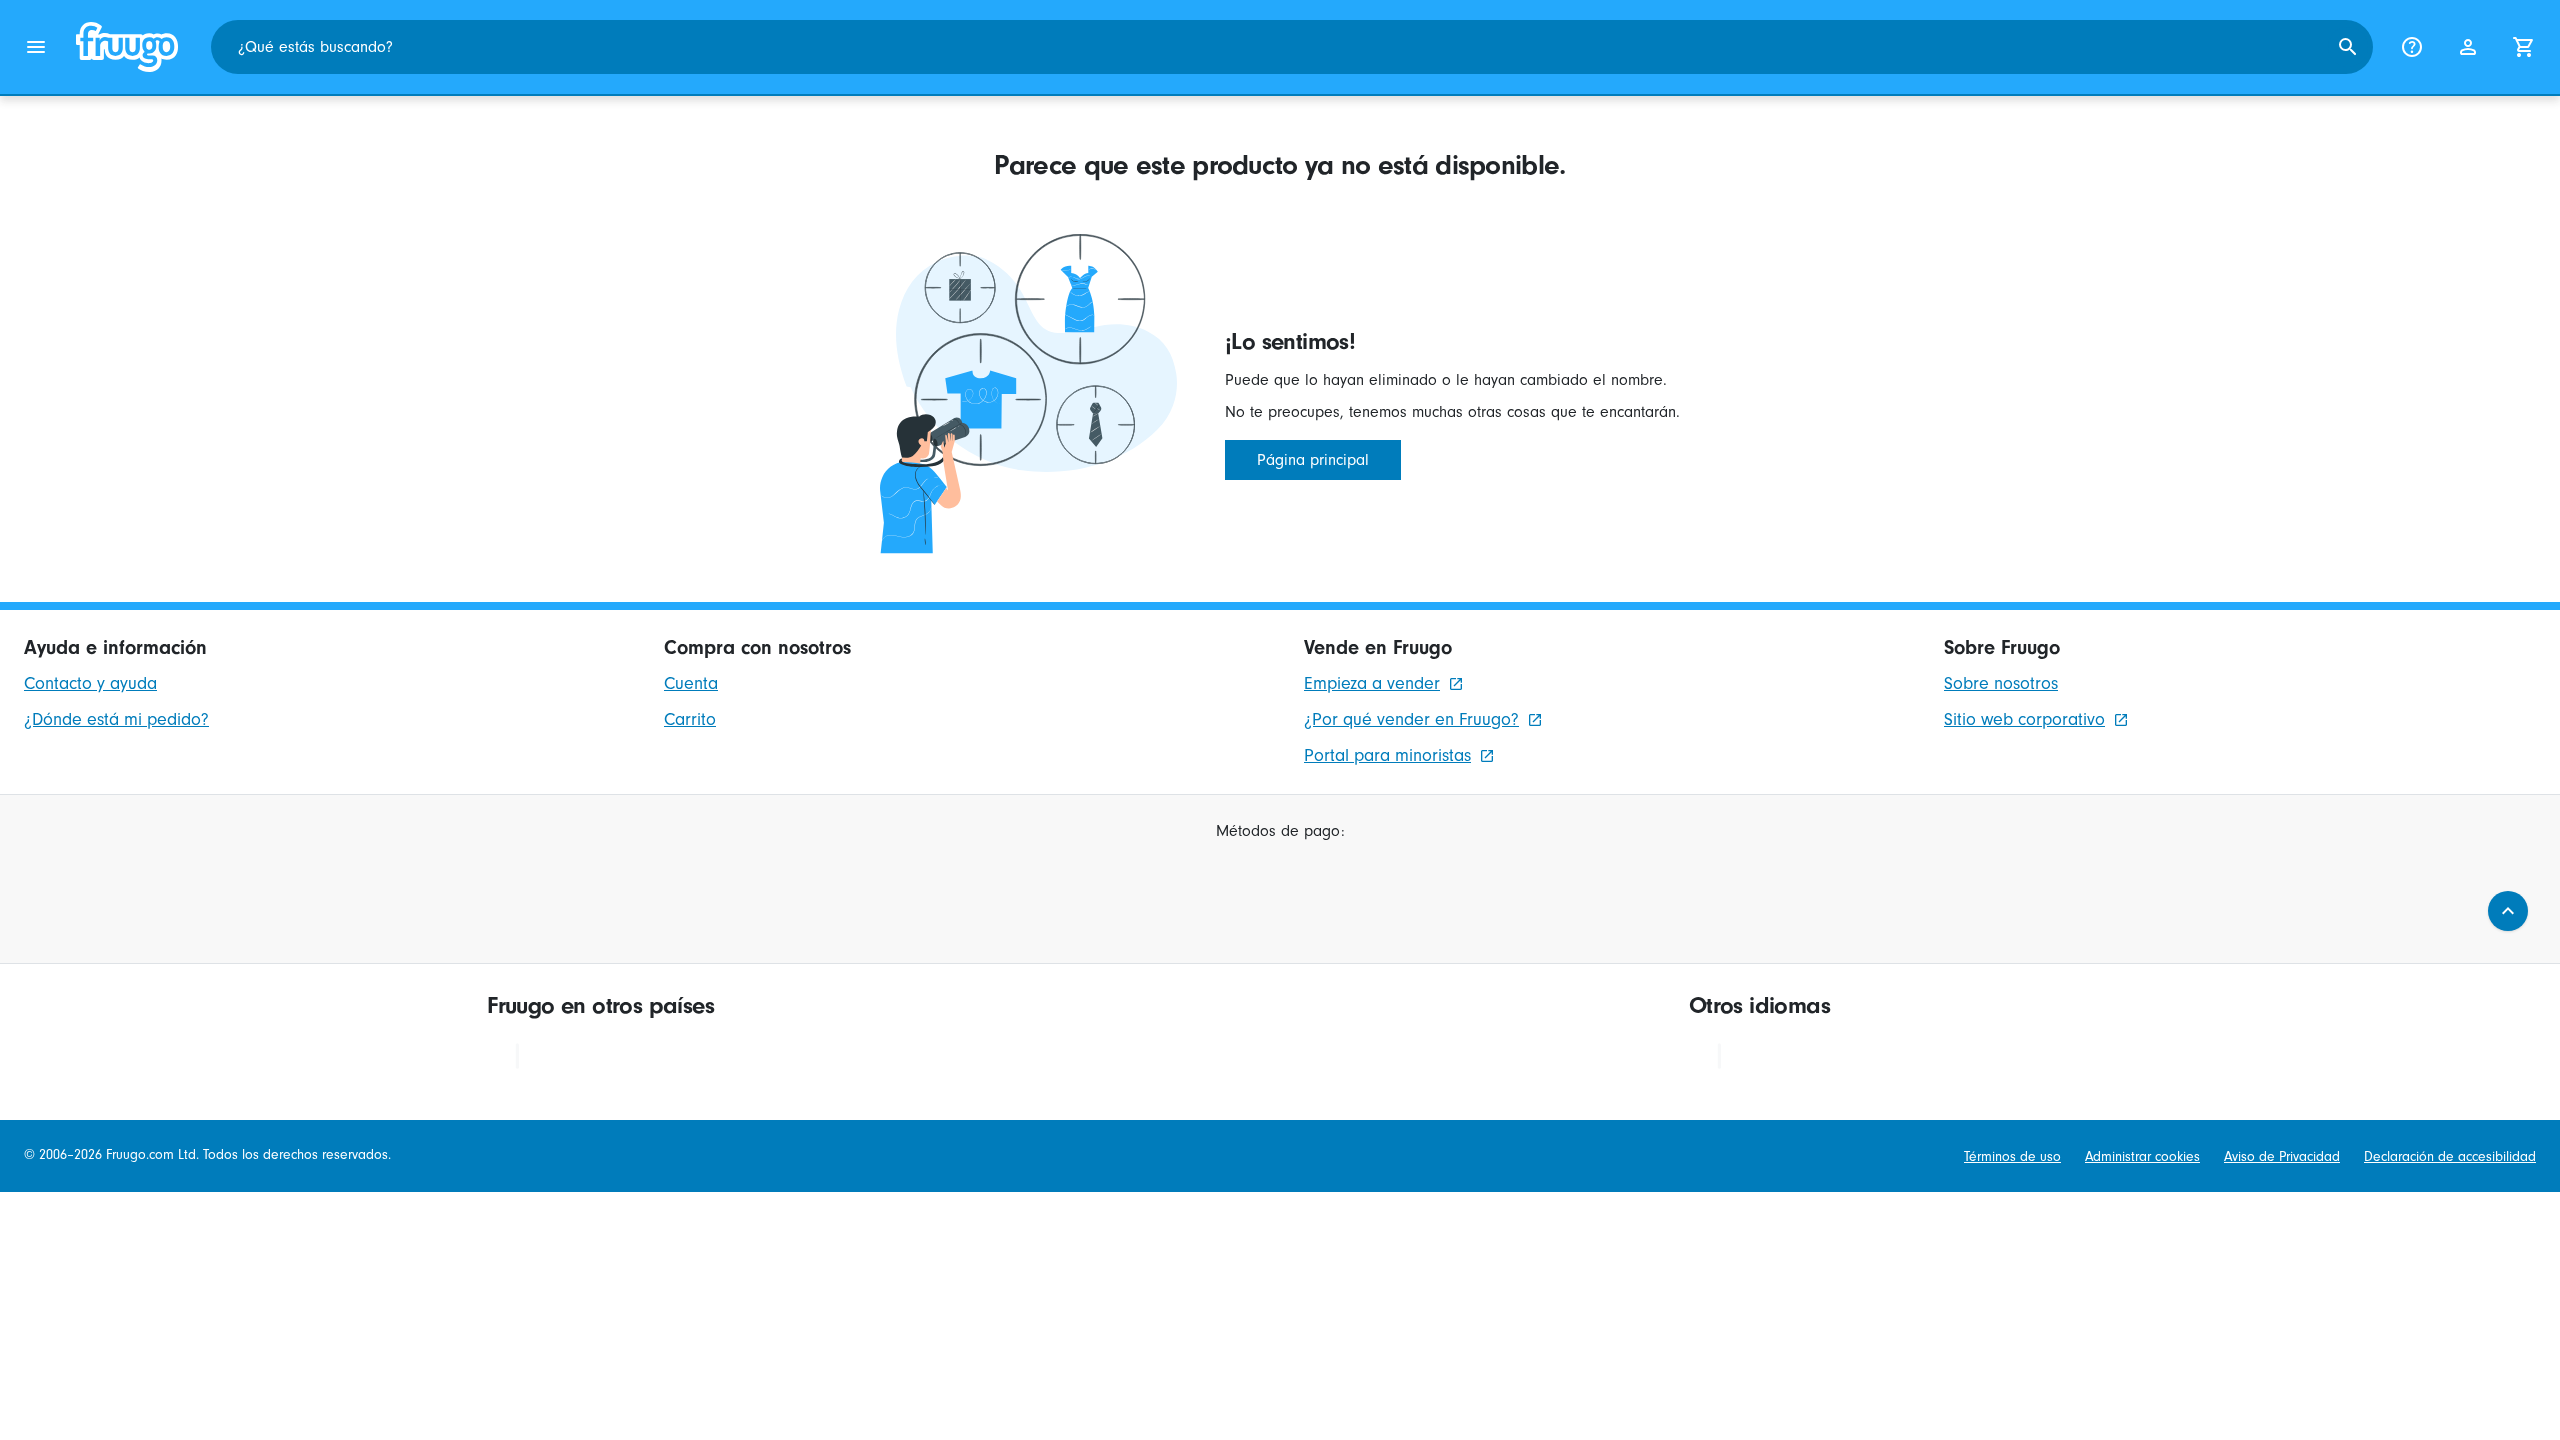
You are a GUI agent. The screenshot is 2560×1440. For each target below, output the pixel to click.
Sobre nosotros (2001, 683)
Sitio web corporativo (2024, 719)
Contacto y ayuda (90, 683)
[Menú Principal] (36, 47)
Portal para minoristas (1387, 755)
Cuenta (691, 683)
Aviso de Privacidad (2282, 1157)
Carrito (690, 719)
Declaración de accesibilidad (2450, 1157)
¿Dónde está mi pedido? (116, 719)
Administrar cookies (2142, 1157)
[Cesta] (2524, 47)
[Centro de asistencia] (2412, 47)
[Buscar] (2348, 47)
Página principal (1313, 460)
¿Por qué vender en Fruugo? (1411, 719)
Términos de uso (2012, 1157)
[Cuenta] (2468, 47)
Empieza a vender (1372, 683)
